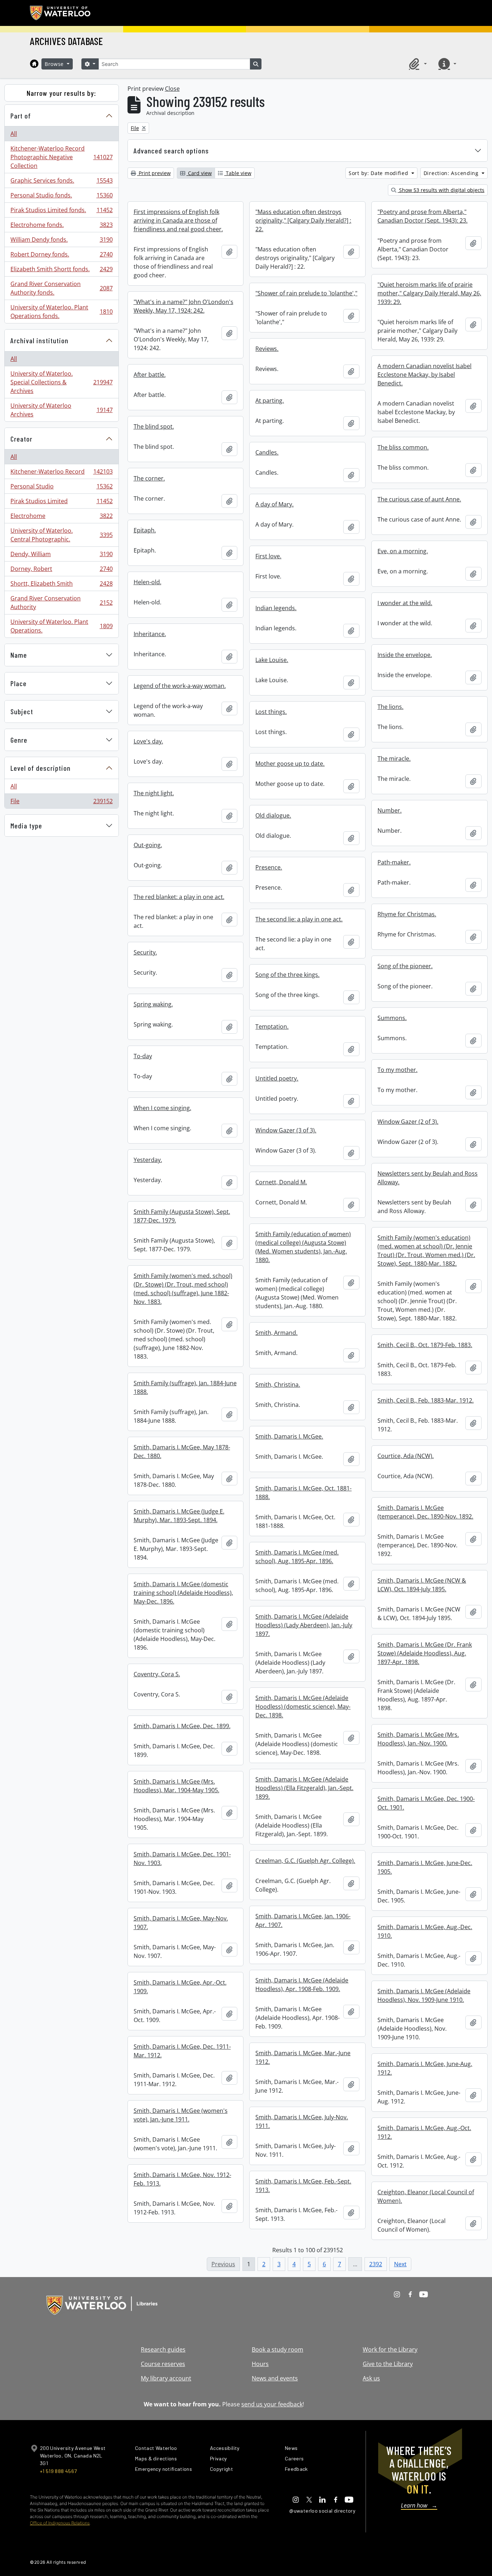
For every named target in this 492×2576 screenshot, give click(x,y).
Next (400, 2264)
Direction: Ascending (452, 173)
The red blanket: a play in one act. (179, 897)
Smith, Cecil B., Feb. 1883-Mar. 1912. (426, 1400)
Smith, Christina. (278, 1385)
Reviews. (267, 349)
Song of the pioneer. (405, 966)
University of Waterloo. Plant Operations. (61, 626)
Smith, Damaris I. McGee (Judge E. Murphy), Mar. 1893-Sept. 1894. (179, 1516)
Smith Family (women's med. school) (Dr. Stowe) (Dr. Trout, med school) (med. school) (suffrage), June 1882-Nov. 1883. (183, 1289)
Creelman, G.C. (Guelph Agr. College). (305, 1861)
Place (19, 683)
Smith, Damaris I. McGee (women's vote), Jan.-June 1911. (181, 2115)
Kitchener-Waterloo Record (61, 473)
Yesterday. (148, 1160)
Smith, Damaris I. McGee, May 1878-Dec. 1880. (182, 1452)
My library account (166, 2378)
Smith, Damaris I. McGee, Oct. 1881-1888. (303, 1493)
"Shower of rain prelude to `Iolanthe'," (306, 293)
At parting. (270, 401)
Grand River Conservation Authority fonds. (61, 288)
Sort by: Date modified (379, 173)
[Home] (34, 64)
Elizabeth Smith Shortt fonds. (61, 271)
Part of (21, 116)
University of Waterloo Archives (61, 410)
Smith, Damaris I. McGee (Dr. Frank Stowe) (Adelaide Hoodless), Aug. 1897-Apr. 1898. (425, 1653)
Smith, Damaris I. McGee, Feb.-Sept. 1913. (303, 2186)
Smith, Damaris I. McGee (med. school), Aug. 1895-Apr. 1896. (297, 1557)
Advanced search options (171, 151)
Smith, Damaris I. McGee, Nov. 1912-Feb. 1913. (182, 2179)
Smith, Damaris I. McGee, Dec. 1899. (182, 1726)
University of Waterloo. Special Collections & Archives (61, 382)
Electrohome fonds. (61, 227)
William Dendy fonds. (61, 241)
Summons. (392, 1018)
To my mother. (397, 1070)
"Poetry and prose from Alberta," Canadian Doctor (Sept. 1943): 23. (422, 216)
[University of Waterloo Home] (61, 13)
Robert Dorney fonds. (61, 256)
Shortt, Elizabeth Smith (61, 585)
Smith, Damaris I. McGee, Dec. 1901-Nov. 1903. (182, 1859)
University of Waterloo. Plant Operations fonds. (61, 312)
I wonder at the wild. (405, 603)
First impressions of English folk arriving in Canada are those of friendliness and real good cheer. (178, 220)
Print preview (154, 173)
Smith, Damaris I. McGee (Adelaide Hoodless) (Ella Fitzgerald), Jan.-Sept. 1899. (304, 1788)
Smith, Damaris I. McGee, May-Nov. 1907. (181, 1923)
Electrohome (61, 518)
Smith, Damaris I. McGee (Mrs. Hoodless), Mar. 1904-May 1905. (176, 1786)
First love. (268, 556)
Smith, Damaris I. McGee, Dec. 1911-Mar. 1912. (182, 2051)
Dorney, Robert (61, 571)
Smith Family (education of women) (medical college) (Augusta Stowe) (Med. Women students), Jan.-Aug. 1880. (303, 1247)
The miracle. (394, 759)
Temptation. (272, 1027)
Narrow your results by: (61, 93)
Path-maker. (394, 862)
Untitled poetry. (277, 1078)
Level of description (41, 768)
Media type (26, 826)
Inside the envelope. (405, 655)
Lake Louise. (272, 660)
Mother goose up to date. (290, 764)
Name (19, 655)
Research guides (163, 2349)
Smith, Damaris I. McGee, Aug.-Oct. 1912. (424, 2132)
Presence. (269, 867)
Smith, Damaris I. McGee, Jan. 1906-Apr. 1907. (303, 1920)
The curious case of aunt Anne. (419, 499)
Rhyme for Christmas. (407, 914)
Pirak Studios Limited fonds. (61, 212)
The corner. (149, 478)
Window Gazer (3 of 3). (286, 1130)
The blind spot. (154, 426)
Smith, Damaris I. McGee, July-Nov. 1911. (302, 2121)
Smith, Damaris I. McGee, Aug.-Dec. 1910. (425, 1931)
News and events (275, 2378)
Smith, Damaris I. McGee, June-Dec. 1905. (425, 1867)
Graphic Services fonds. (61, 182)
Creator (21, 439)
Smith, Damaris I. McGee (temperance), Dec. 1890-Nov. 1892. (425, 1512)
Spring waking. (153, 1004)
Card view (199, 173)
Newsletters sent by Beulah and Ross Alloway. (428, 1178)
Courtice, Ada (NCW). (406, 1456)
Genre (19, 740)
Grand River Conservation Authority (61, 603)
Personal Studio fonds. (61, 197)
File (61, 803)
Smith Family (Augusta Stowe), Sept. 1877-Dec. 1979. (182, 1216)
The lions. (390, 707)
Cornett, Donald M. (281, 1182)
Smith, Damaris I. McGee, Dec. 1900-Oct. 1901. (426, 1803)
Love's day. (148, 741)
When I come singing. (162, 1108)
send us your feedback (272, 2404)
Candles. (267, 452)
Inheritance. (150, 634)
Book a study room (278, 2349)
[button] (417, 64)
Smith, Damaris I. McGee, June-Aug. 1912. (425, 2068)
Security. (145, 952)
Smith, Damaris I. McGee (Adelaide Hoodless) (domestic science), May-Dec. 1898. (303, 1707)
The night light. (154, 793)
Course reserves (163, 2364)
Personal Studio (61, 488)
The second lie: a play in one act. (299, 919)
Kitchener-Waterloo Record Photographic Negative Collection (61, 157)
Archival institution (39, 340)
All (14, 134)
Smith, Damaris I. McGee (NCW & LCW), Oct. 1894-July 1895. (422, 1585)
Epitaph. (145, 530)
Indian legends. (276, 608)
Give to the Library (388, 2364)
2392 (376, 2264)
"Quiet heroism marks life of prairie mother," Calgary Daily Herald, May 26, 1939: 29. (429, 293)
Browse (55, 64)
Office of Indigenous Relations (60, 2523)
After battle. (150, 375)
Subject (22, 711)
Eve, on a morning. (403, 551)
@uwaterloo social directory (322, 2511)
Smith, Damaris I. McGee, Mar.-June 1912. (303, 2057)
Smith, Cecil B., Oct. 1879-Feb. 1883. (425, 1345)
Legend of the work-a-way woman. (180, 686)
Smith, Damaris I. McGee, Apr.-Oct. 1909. (180, 1987)
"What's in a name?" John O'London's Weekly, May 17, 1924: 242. (184, 306)
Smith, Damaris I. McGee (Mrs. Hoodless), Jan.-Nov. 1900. (418, 1739)
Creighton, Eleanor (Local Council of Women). (426, 2196)
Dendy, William (61, 556)
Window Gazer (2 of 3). (408, 1122)
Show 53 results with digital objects (441, 190)
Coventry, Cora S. (157, 1674)
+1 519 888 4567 (58, 2471)
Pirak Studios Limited (61, 503)
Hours (260, 2364)
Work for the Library (390, 2349)
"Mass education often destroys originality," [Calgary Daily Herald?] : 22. (303, 220)
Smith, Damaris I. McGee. (289, 1436)
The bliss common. (403, 447)
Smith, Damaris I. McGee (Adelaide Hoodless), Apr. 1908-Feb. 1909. (302, 1985)
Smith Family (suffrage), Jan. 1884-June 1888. (185, 1387)
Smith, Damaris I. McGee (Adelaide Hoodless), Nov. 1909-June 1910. (424, 1995)
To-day (143, 1056)
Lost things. (271, 712)
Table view (238, 173)
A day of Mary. (274, 504)
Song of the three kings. (287, 975)
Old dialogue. (273, 815)
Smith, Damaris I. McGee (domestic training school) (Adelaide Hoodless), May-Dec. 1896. (183, 1593)
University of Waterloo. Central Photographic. (61, 535)
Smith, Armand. (276, 1333)
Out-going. (148, 845)
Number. (390, 810)
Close (172, 89)
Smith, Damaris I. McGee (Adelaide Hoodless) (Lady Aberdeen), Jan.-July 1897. (304, 1625)
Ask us (371, 2378)
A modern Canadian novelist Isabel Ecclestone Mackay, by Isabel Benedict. (424, 375)
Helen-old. (147, 582)
